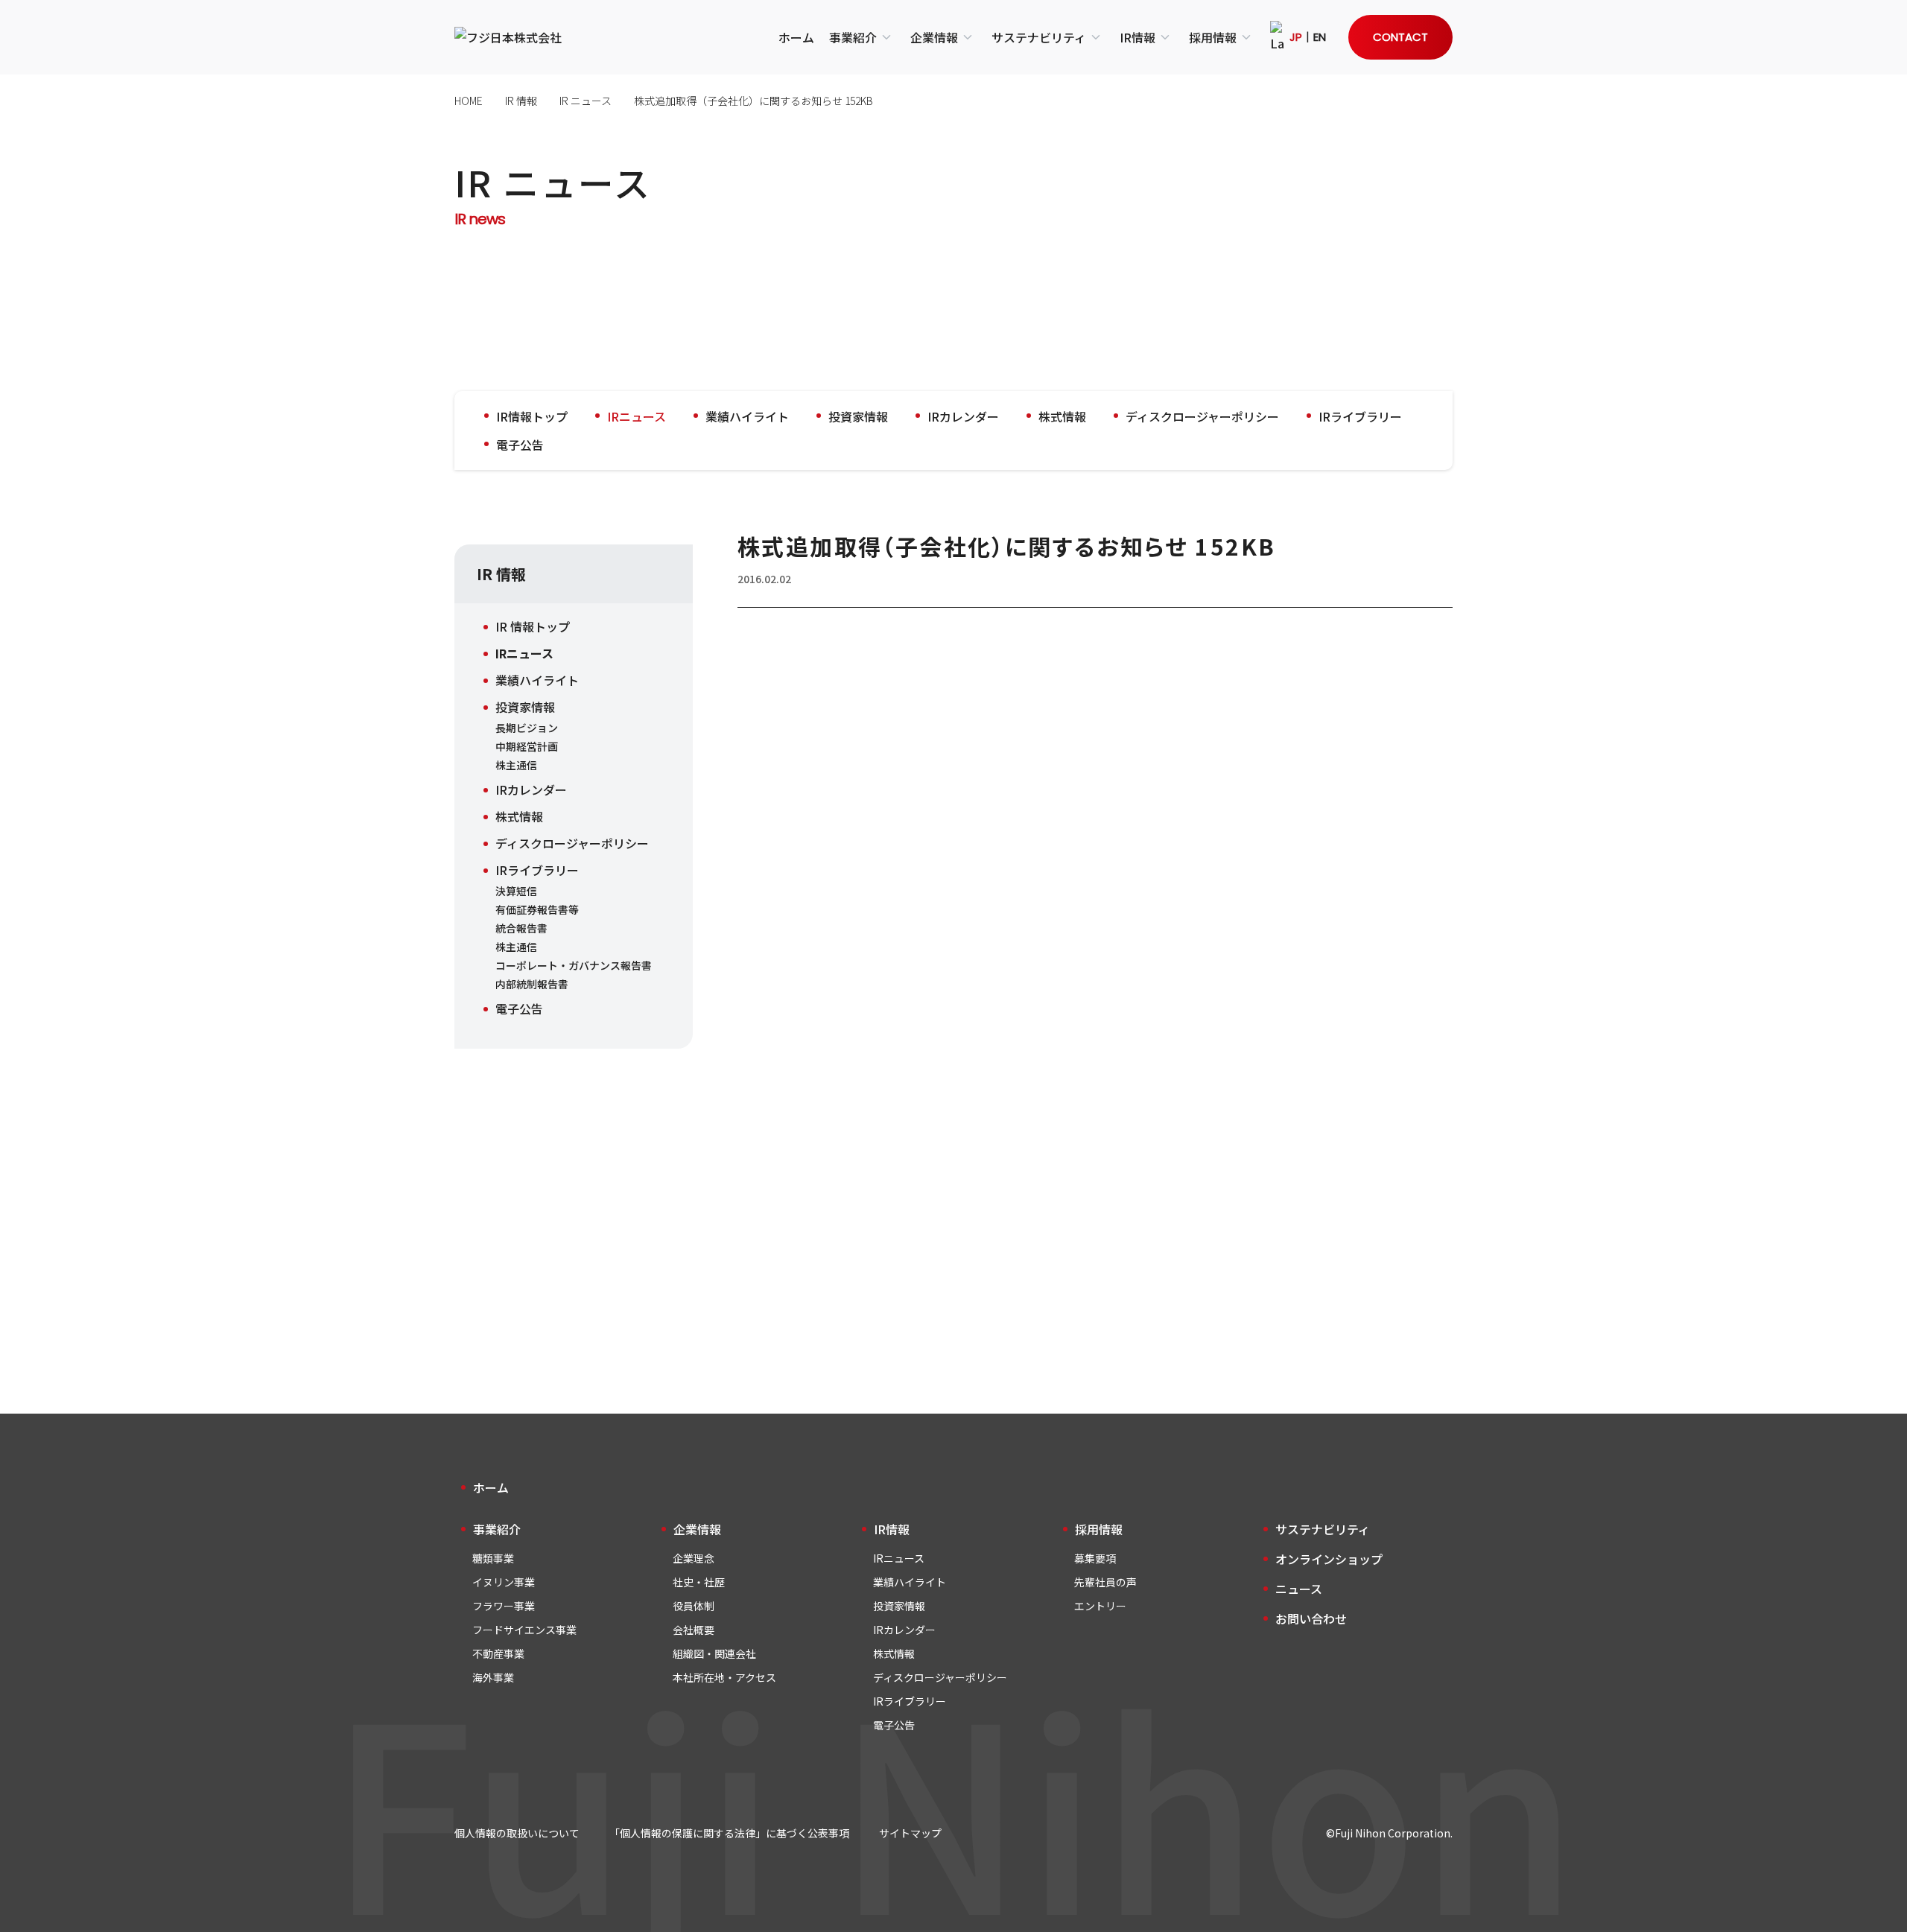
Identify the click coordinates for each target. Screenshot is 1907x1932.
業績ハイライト (747, 416)
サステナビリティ (1039, 37)
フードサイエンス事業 (524, 1630)
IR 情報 (521, 101)
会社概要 (694, 1630)
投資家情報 (858, 416)
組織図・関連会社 (714, 1653)
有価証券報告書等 (537, 909)
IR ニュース (586, 101)
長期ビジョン (527, 728)
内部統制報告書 (532, 984)
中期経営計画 (527, 746)
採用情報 (1213, 37)
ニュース (1299, 1589)
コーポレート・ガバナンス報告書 (574, 965)
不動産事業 (498, 1653)
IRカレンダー (963, 416)
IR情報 (1137, 37)
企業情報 (934, 37)
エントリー (1100, 1606)
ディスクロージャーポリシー (1202, 416)
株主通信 (516, 765)
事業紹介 (853, 37)
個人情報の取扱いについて (517, 1833)
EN (1320, 37)
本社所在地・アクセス (724, 1677)
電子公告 (520, 445)
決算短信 (516, 891)
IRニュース (637, 416)
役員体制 (694, 1606)
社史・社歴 (699, 1582)
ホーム (796, 37)
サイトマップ (910, 1833)
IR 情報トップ (533, 626)
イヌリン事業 (504, 1582)
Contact (1400, 37)
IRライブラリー (1360, 416)
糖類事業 (493, 1558)
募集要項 (1095, 1558)
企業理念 (694, 1558)
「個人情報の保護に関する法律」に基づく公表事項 (729, 1833)
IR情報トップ (532, 416)
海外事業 (493, 1677)
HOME (469, 101)
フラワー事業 (504, 1606)
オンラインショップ (1329, 1559)
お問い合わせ (1311, 1618)
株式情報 (1062, 416)
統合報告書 (521, 928)
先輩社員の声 (1105, 1582)
